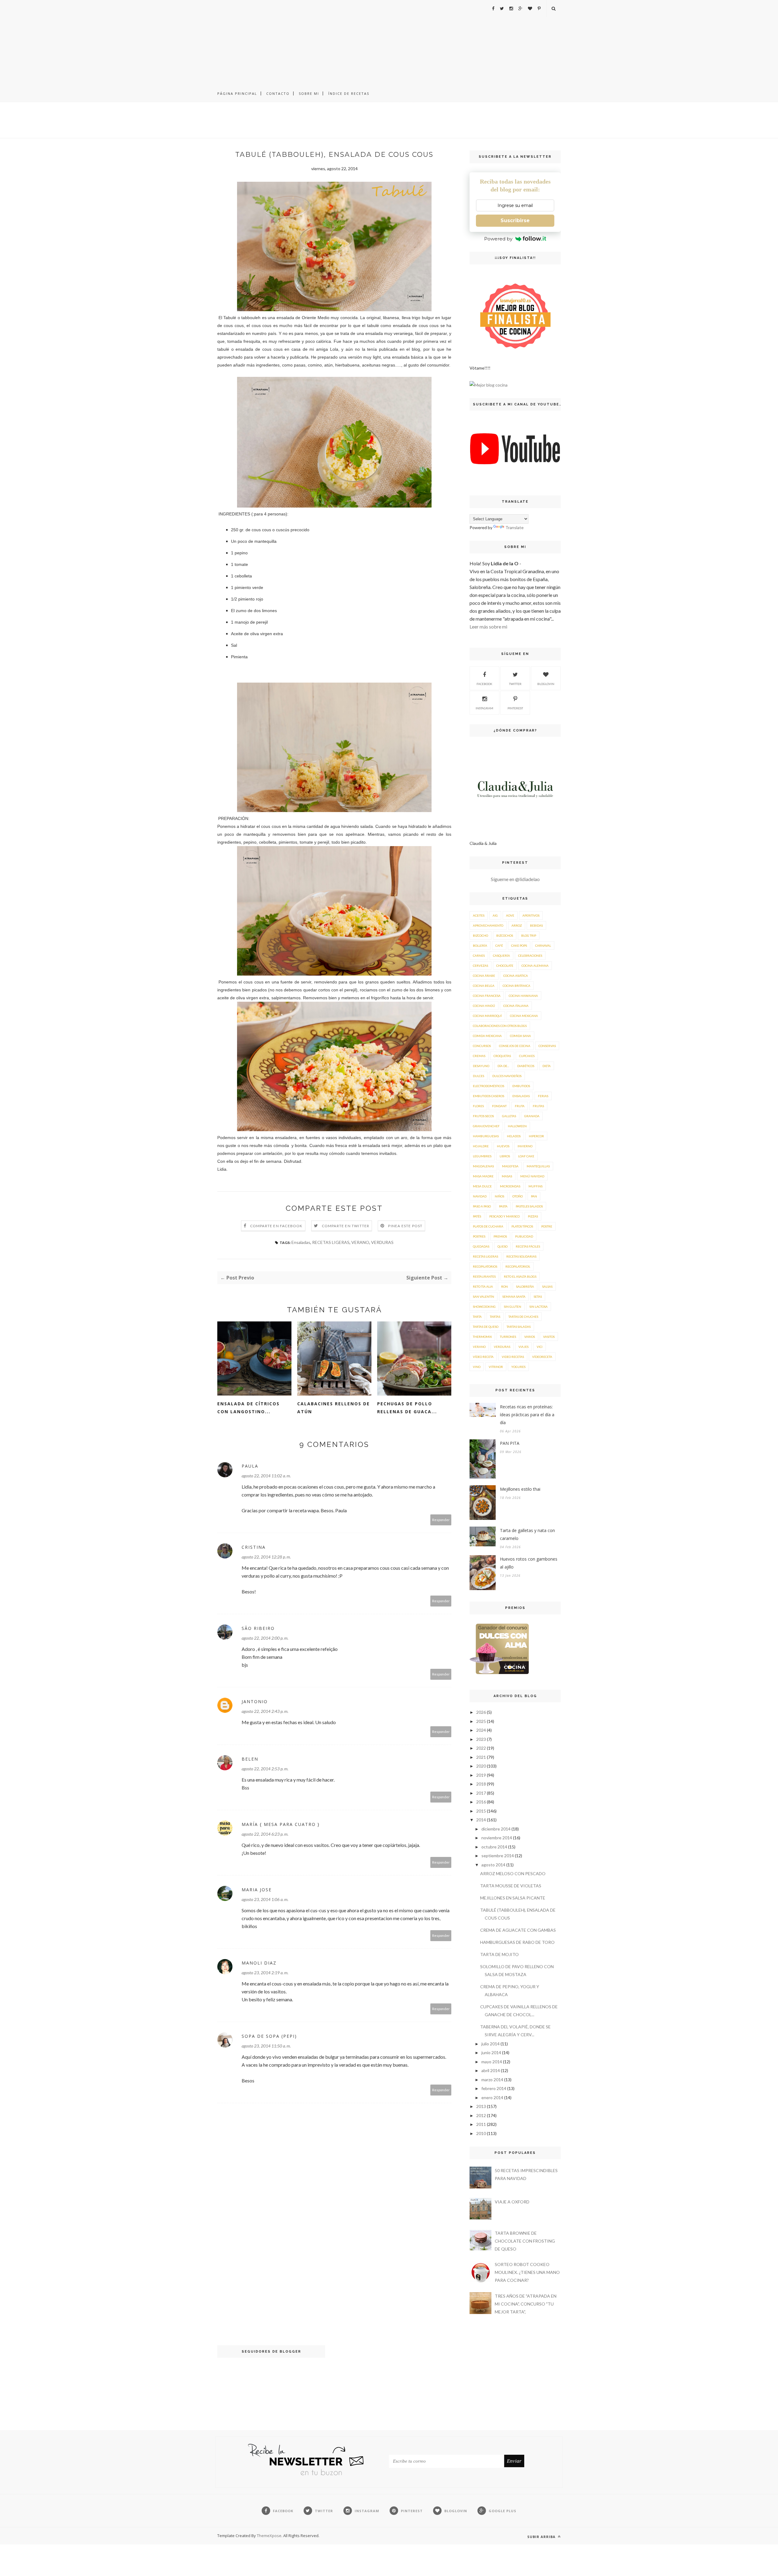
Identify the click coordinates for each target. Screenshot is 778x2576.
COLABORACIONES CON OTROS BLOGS (500, 1026)
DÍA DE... (503, 1066)
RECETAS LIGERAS (331, 1242)
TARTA (477, 1317)
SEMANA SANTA (514, 1297)
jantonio (255, 1701)
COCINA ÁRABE (484, 976)
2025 (481, 1721)
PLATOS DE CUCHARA (488, 1226)
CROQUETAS (502, 1056)
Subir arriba (542, 2537)
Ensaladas (301, 1242)
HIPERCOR (536, 1136)
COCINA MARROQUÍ (487, 1016)
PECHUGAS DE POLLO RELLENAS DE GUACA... (407, 1408)
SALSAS (547, 1286)
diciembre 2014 (496, 1829)
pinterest (515, 708)
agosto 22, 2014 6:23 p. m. (265, 1834)
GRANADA (532, 1116)
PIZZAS (533, 1216)
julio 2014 (491, 2044)
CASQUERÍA (501, 956)
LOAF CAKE (526, 1156)
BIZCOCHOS (505, 935)
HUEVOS (503, 1146)
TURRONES (508, 1337)
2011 (481, 2124)
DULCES (479, 1076)
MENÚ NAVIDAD (532, 1176)
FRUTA (520, 1106)
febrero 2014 (494, 2088)
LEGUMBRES (482, 1156)
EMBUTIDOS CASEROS (489, 1096)
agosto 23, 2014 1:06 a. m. (265, 1899)
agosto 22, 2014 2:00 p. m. (265, 1638)
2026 (481, 1712)
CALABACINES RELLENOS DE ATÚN (334, 1408)
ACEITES (479, 915)
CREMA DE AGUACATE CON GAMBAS (518, 1930)
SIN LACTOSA (539, 1307)
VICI (540, 1347)
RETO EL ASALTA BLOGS (520, 1276)
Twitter (515, 684)
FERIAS (543, 1096)
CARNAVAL (543, 945)
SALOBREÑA (525, 1286)
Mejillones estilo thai (520, 1489)
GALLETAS (509, 1116)
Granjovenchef (486, 1126)
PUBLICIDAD (524, 1236)
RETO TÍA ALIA (483, 1286)
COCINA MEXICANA (524, 1016)
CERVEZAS (480, 966)
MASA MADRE (483, 1176)
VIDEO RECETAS (513, 1357)
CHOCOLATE (505, 966)
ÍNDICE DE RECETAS (349, 93)
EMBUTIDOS (521, 1086)
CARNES (479, 956)
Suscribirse (515, 220)
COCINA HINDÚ (484, 1006)
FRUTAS (538, 1106)
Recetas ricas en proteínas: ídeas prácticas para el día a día (527, 1415)
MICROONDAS (510, 1186)
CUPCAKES (527, 1056)
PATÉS (477, 1216)
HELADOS (514, 1136)
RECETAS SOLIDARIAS (521, 1256)
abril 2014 (491, 2070)
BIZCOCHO (480, 935)
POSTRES (479, 1236)
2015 (481, 1811)
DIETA (547, 1066)
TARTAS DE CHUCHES (523, 1317)
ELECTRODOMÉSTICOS (489, 1086)
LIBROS (505, 1156)
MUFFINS (535, 1186)
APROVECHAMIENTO (488, 925)
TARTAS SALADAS (519, 1327)
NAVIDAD (480, 1196)
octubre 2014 (494, 1847)
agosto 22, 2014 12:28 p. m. (266, 1557)
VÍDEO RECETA (483, 1357)
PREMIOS (500, 1236)
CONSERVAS (547, 1046)
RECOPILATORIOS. (518, 1266)
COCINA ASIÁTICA (516, 976)
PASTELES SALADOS (529, 1206)
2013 (481, 2106)
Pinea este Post (405, 1226)
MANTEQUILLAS (538, 1166)
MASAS (507, 1176)
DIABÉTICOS (526, 1066)
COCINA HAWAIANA (523, 996)
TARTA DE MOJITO (499, 1954)
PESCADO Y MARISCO (504, 1216)
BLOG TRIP (529, 935)
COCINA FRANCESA (487, 996)
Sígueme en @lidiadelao (515, 879)
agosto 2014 (493, 1865)
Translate (515, 527)
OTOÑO (518, 1196)
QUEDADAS (481, 1246)
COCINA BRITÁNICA (516, 986)
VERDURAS (382, 1242)
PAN (534, 1196)
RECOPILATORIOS (485, 1266)
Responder (441, 1520)
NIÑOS (499, 1196)
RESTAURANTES (484, 1276)
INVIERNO (525, 1146)
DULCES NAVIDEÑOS (507, 1076)
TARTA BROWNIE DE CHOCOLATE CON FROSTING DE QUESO (525, 2241)
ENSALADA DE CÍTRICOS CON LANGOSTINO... (248, 1408)
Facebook (484, 684)
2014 (481, 1820)
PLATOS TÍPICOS (522, 1226)
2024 (481, 1730)
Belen (250, 1759)
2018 (481, 1784)
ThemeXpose (269, 2536)
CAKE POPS (519, 945)
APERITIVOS (531, 915)
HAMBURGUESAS (486, 1136)
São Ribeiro (258, 1628)
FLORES (478, 1106)
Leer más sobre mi (488, 627)
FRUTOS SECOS (483, 1116)
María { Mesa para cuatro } (281, 1824)
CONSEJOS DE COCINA (515, 1046)
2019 (481, 1775)
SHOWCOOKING (484, 1307)
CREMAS (479, 1056)
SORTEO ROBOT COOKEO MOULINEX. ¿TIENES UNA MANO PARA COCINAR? (527, 2272)
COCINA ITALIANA (516, 1006)
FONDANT (499, 1106)
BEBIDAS (536, 925)
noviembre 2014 (497, 1838)
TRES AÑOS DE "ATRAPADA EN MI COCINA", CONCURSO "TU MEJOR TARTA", (526, 2304)
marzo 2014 (492, 2080)
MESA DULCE (482, 1186)
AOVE (510, 915)
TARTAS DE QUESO (486, 1327)
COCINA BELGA (484, 986)
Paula (250, 1466)
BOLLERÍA (480, 945)
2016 (481, 1802)
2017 (481, 1793)
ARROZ (517, 925)
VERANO (360, 1242)
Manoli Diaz (259, 1963)
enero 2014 (492, 2097)
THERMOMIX (482, 1337)
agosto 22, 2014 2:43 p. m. (265, 1711)
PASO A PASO (482, 1206)
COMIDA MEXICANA (487, 1036)
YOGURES (518, 1367)
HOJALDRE (481, 1146)
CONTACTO (278, 93)
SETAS (538, 1297)
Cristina (254, 1547)
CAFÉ (499, 945)
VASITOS (549, 1337)
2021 (481, 1757)
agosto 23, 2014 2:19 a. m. (265, 1973)
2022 (481, 1748)
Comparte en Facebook (276, 1226)
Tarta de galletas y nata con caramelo (527, 1534)
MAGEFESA (510, 1166)
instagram (484, 708)
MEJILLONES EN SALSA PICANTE (513, 1898)
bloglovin (546, 684)
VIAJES (523, 1347)
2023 (481, 1739)
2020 (481, 1766)
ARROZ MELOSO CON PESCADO (513, 1873)
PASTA (503, 1206)
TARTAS (495, 1317)
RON (504, 1286)
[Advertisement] (389, 43)
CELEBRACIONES (530, 956)
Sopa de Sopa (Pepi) (269, 2036)
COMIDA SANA (520, 1036)
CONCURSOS (482, 1046)
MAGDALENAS (483, 1166)
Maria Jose (257, 1890)
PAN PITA (510, 1443)
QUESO (503, 1246)
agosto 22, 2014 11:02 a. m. (266, 1476)
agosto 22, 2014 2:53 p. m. (265, 1769)
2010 (481, 2133)
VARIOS (530, 1337)
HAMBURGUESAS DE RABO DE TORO (517, 1942)
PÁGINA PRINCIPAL (237, 93)
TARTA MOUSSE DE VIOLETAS (511, 1886)
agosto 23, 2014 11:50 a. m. (266, 2046)
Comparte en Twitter (346, 1226)
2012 (481, 2115)
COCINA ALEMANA (535, 966)
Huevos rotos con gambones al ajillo (529, 1563)
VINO (477, 1367)
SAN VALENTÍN (484, 1297)
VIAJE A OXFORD (512, 2202)
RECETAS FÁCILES (528, 1246)
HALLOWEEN (517, 1126)
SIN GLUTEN (513, 1307)
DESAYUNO (481, 1066)
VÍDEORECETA (542, 1357)
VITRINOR (496, 1367)
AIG (495, 915)
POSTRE (547, 1226)
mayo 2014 (492, 2062)
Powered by (498, 239)
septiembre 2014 (498, 1856)
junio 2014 (491, 2053)
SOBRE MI (309, 93)
